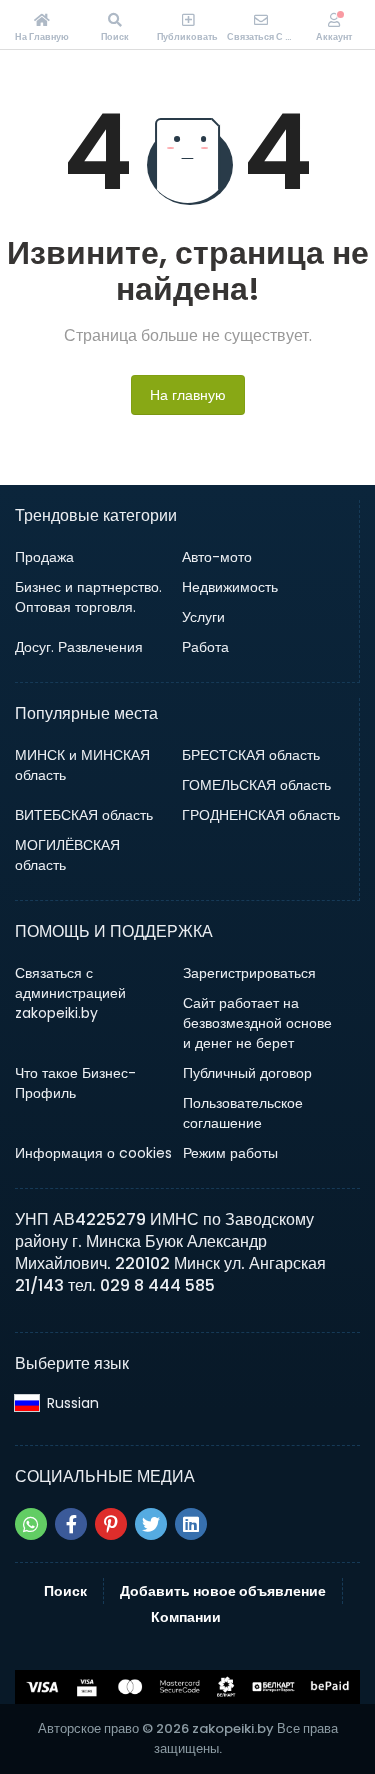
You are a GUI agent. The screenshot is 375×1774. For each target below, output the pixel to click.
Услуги (203, 617)
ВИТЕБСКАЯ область (84, 815)
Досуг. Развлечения (79, 647)
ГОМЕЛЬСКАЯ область (256, 785)
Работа (205, 647)
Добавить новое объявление (223, 1591)
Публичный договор (247, 1073)
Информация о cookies (93, 1153)
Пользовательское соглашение (243, 1113)
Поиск (65, 1591)
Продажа (44, 557)
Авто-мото (217, 557)
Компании (186, 1617)
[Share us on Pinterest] (111, 1524)
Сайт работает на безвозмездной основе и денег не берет (257, 1023)
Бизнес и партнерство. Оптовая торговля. (88, 597)
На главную (188, 395)
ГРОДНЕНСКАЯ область (261, 815)
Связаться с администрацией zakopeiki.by (70, 993)
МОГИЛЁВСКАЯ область (67, 855)
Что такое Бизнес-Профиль (75, 1083)
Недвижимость (230, 587)
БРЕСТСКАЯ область (251, 755)
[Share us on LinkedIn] (191, 1524)
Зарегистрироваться (249, 973)
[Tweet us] (151, 1524)
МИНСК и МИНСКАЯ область (82, 765)
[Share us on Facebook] (71, 1524)
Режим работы (230, 1153)
